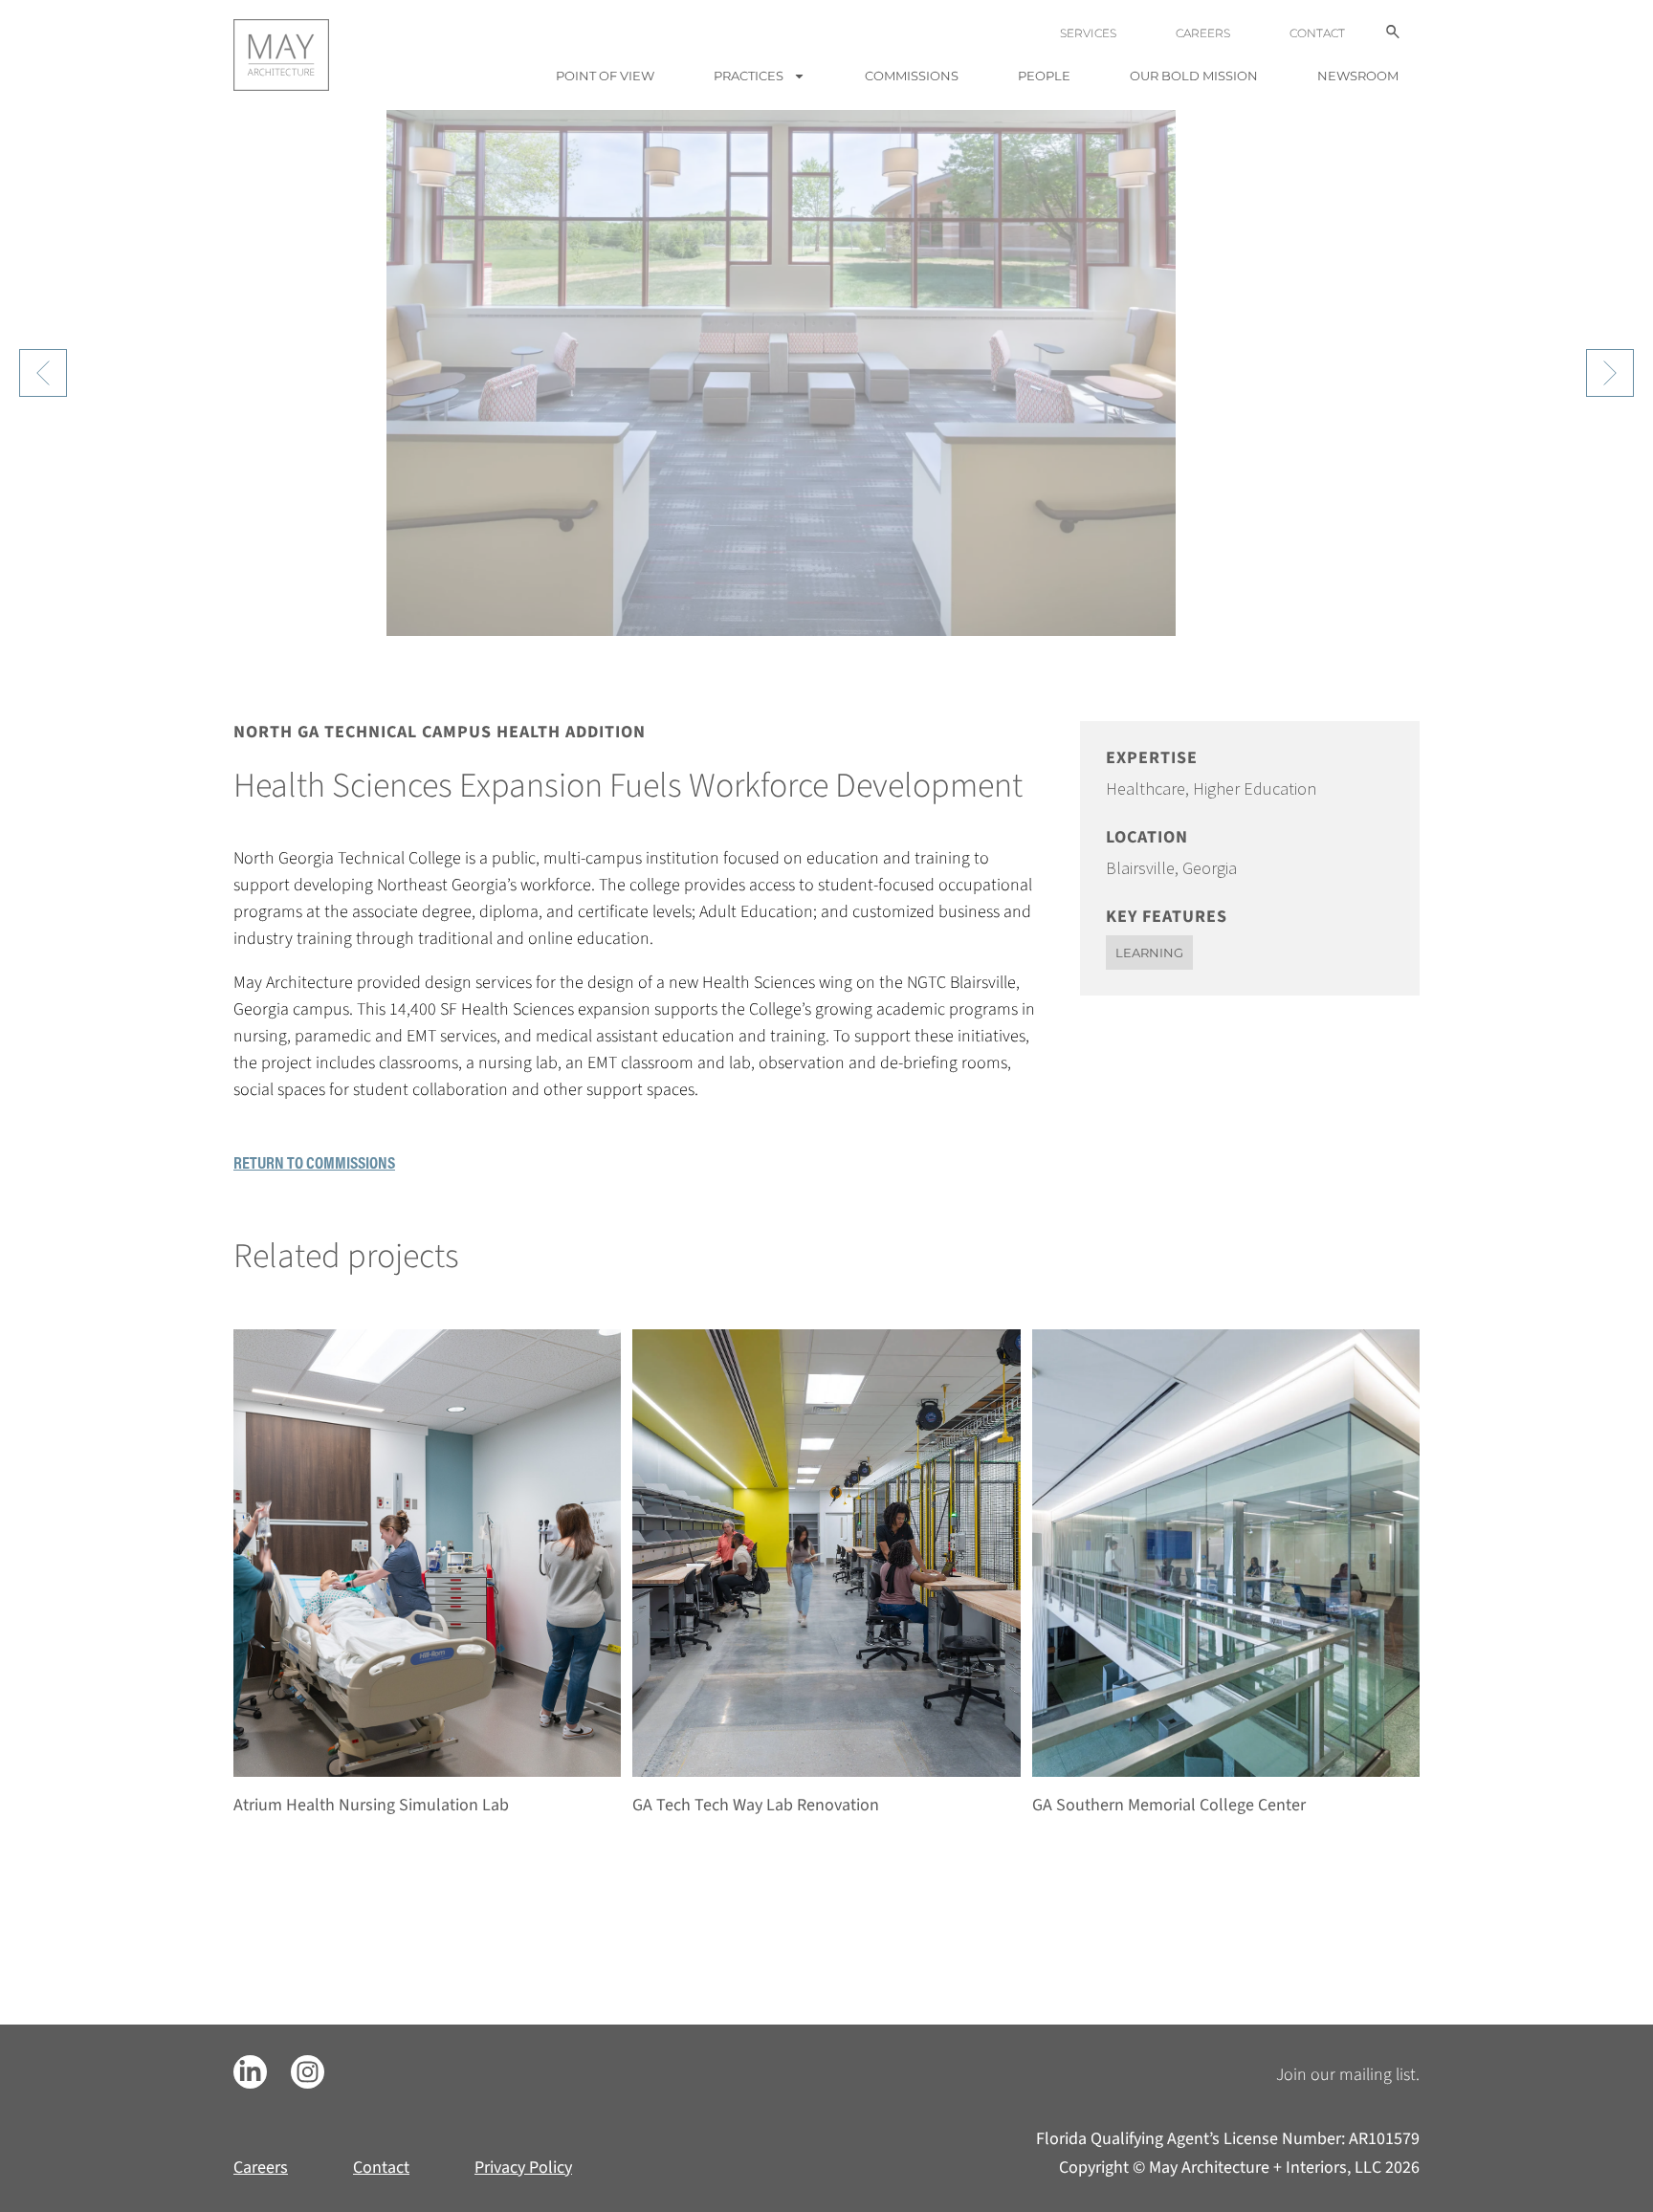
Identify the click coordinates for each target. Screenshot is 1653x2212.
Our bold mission (1194, 76)
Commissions (912, 76)
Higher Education (1255, 788)
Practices (749, 76)
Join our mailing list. (1348, 2075)
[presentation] (43, 373)
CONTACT (1317, 33)
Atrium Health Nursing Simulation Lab (371, 1805)
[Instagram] (308, 2072)
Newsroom (1358, 76)
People (1044, 76)
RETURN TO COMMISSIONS (314, 1162)
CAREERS (1203, 33)
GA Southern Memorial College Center (1169, 1805)
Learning (1149, 953)
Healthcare (1146, 788)
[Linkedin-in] (250, 2072)
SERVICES (1088, 33)
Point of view (605, 76)
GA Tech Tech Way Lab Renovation (756, 1805)
